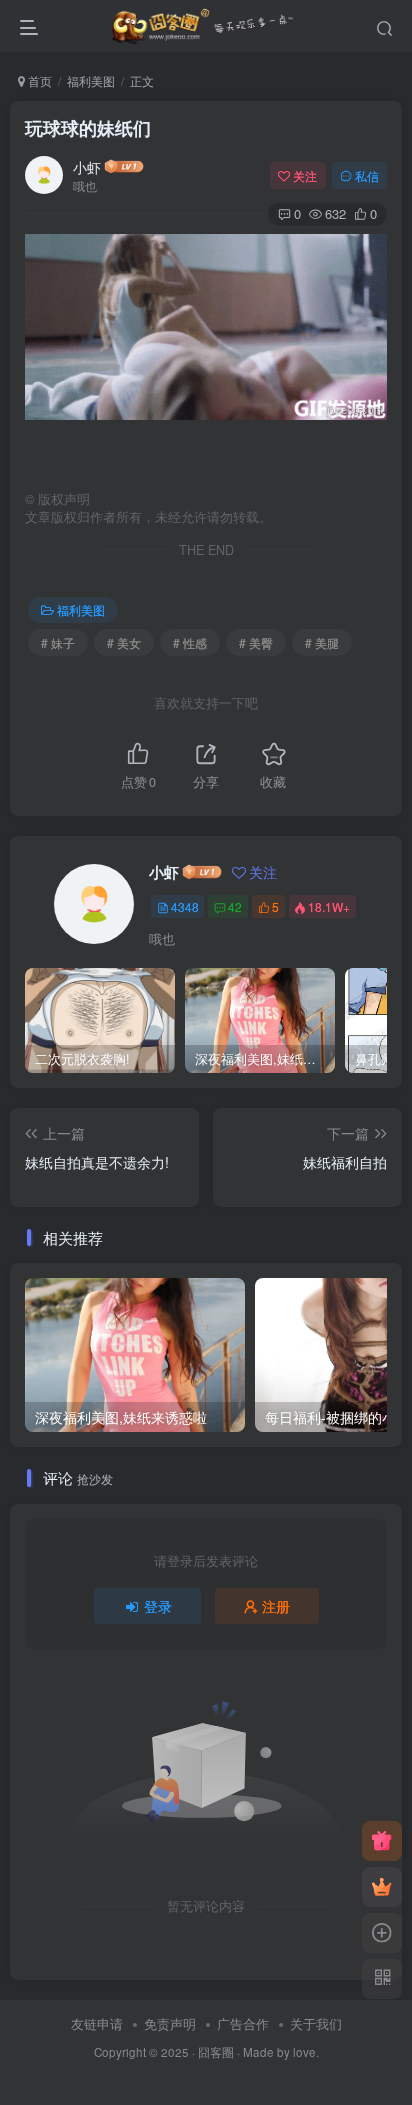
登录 (158, 1606)
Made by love (279, 2052)
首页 (38, 80)
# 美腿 (322, 642)
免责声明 (170, 2023)
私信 (367, 175)
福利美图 (91, 80)
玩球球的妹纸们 (88, 128)
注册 (276, 1606)
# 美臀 (256, 642)
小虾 (87, 167)
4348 (185, 906)
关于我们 (316, 2023)
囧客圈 (216, 2052)
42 (235, 906)
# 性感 (190, 642)
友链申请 (97, 2023)
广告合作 (243, 2023)
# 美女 (124, 642)
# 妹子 (58, 642)
